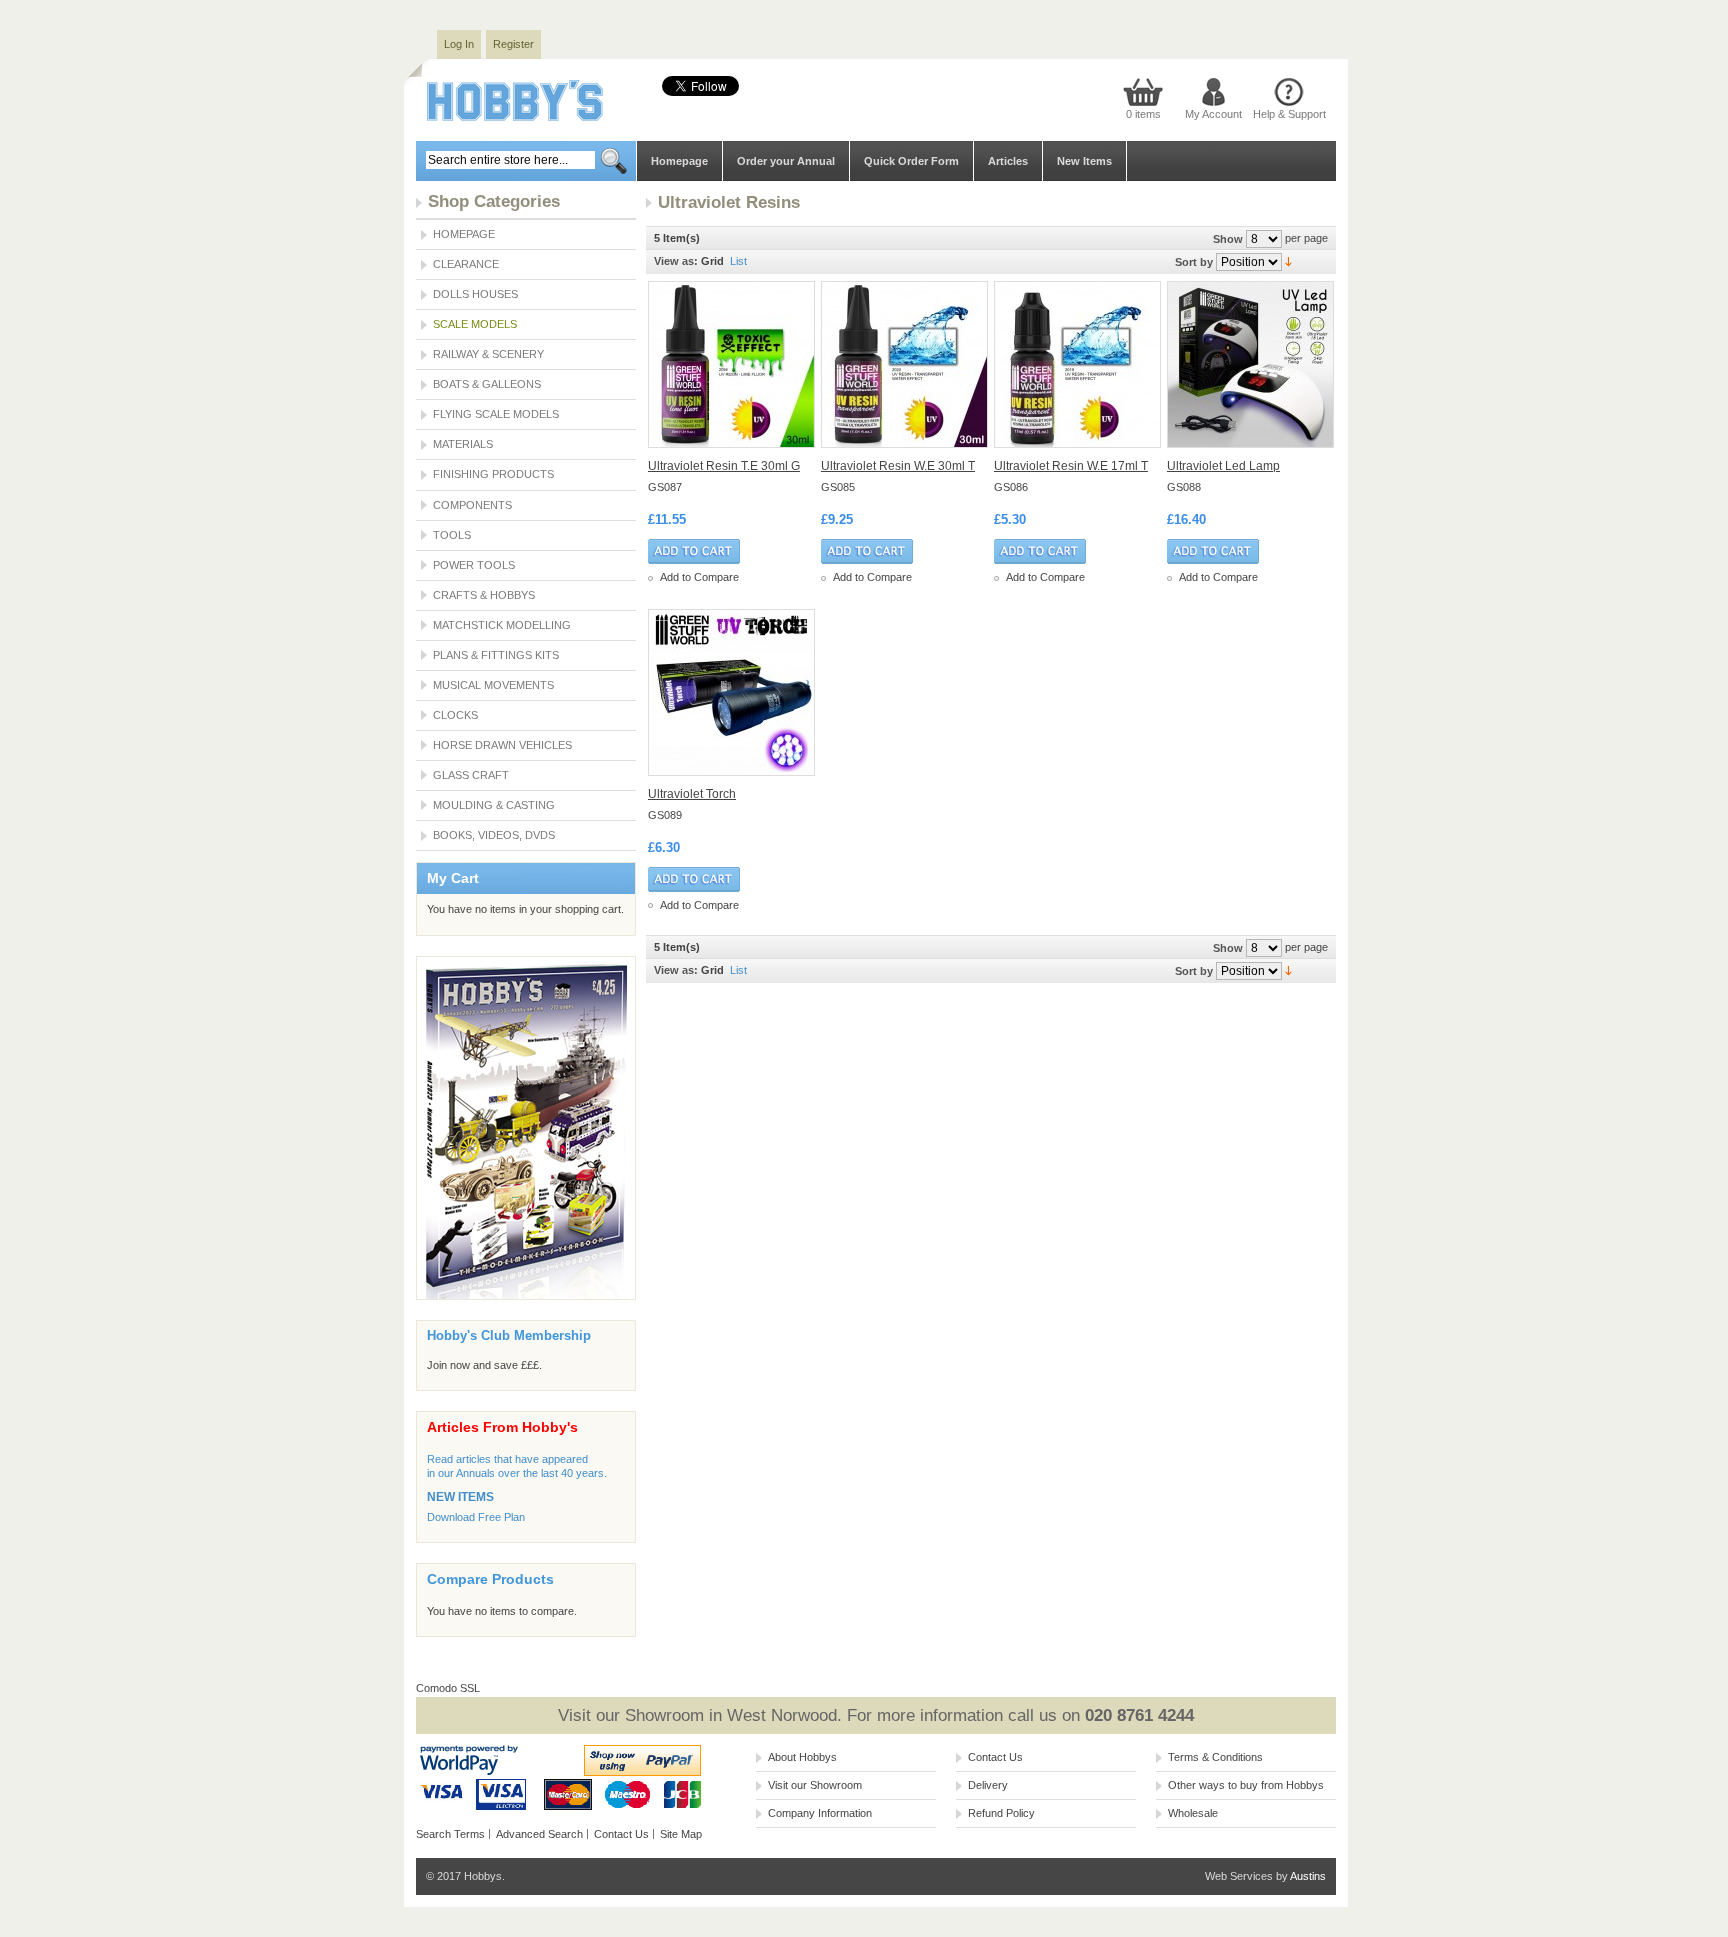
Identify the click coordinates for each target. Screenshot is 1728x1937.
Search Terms (450, 1834)
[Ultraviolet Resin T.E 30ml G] (732, 364)
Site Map (681, 1834)
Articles (1008, 161)
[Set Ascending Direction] (1288, 261)
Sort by (1194, 262)
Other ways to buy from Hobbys (1246, 1785)
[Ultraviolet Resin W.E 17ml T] (1078, 364)
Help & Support (1289, 114)
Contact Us (621, 1834)
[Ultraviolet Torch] (732, 692)
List (738, 261)
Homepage (679, 161)
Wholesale (1193, 1813)
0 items (1143, 114)
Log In (459, 44)
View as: (676, 261)
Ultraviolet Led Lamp (1223, 466)
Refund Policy (1001, 1813)
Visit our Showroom (815, 1785)
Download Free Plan (476, 1517)
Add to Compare (699, 577)
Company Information (820, 1813)
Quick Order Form (911, 161)
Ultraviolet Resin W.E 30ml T (898, 466)
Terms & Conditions (1215, 1757)
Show (1228, 239)
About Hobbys (802, 1757)
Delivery (988, 1785)
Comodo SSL (448, 1688)
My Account (1213, 114)
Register (513, 44)
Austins (1308, 1876)
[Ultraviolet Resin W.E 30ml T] (905, 364)
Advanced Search (539, 1834)
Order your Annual (786, 161)
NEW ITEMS (460, 1497)
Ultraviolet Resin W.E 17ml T (1071, 466)
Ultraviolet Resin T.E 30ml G (724, 466)
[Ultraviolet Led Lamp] (1251, 364)
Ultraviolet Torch (692, 794)
